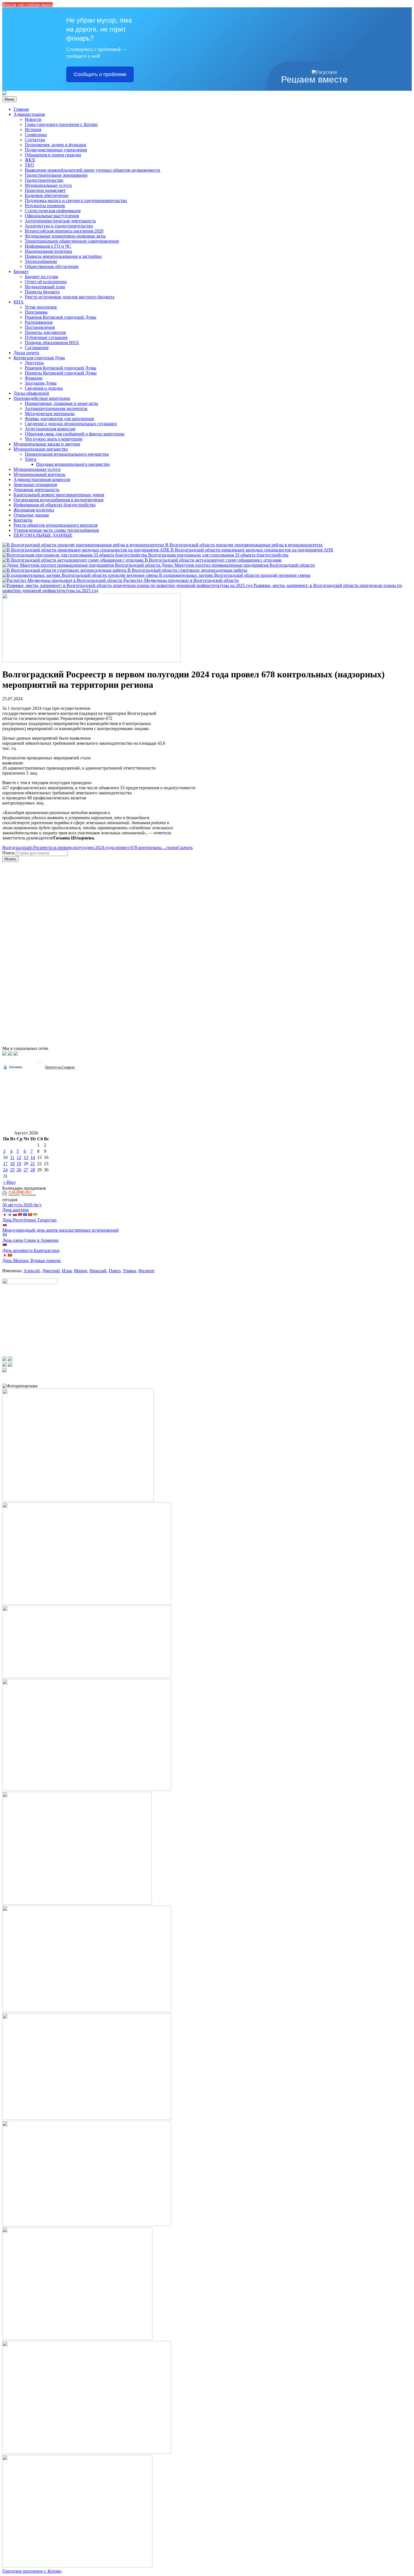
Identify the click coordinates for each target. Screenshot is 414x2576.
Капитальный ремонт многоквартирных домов (59, 495)
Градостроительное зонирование (56, 175)
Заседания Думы (41, 383)
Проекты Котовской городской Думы (61, 373)
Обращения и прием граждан (53, 155)
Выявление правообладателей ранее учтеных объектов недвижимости (93, 170)
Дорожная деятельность (36, 490)
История (33, 129)
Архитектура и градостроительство (59, 226)
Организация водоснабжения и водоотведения (58, 500)
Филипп (146, 1271)
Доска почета (26, 353)
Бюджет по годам (41, 277)
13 (26, 1157)
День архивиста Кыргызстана (31, 1250)
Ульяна (129, 1271)
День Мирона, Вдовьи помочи (32, 1261)
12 (19, 1157)
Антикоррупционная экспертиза (56, 408)
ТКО (29, 165)
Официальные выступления (52, 216)
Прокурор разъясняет (45, 190)
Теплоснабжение (41, 261)
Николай (98, 1271)
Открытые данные (31, 515)
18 (12, 1164)
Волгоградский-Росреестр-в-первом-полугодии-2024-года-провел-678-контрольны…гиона (90, 847)
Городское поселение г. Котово (32, 2571)
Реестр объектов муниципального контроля (55, 525)
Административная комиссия (42, 479)
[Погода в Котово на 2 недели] (60, 1067)
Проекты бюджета (42, 292)
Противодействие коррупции (42, 398)
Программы (36, 312)
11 (12, 1157)
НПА (19, 302)
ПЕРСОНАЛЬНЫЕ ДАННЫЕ (43, 535)
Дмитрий (51, 1271)
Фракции (34, 378)
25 (12, 1170)
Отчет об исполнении (46, 282)
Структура (35, 140)
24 (5, 1170)
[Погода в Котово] (39, 1062)
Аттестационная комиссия (50, 429)
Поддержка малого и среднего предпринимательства (76, 200)
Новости (33, 119)
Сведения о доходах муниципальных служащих (71, 424)
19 (19, 1164)
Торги (31, 459)
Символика (36, 135)
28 (33, 1170)
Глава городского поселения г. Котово (61, 124)
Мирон (81, 1271)
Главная (21, 109)
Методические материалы (50, 414)
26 (19, 1170)
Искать (10, 859)
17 (5, 1164)
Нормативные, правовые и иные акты (61, 403)
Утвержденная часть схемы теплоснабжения (56, 530)
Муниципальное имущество (41, 449)
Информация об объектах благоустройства (54, 505)
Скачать (185, 847)
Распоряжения (39, 322)
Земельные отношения (35, 485)
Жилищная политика (34, 510)
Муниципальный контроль (39, 474)
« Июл (9, 1182)
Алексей (32, 1271)
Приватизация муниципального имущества (67, 454)
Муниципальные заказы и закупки (47, 444)
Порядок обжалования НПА (52, 342)
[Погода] (13, 1067)
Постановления (40, 327)
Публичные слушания (46, 337)
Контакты (23, 520)
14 (33, 1157)
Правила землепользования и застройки (63, 256)
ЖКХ (30, 160)
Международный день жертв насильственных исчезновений (61, 1230)
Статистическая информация (53, 211)
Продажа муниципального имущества (73, 464)
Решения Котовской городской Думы (61, 317)
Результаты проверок (45, 206)
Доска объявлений (31, 393)
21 (33, 1164)
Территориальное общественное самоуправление (72, 241)
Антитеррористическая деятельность (60, 221)
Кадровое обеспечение (47, 195)
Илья (67, 1271)
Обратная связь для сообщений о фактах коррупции (75, 434)
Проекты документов (45, 332)
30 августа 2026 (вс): (22, 1205)
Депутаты (34, 363)
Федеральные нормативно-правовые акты (65, 236)
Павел (115, 1271)
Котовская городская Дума (39, 358)
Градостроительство (44, 180)
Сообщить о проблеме (100, 74)
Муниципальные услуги (48, 185)
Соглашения (37, 348)
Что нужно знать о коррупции (54, 439)
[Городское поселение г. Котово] (5, 94)
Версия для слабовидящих (27, 5)
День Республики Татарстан (29, 1220)
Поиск (8, 853)
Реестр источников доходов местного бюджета (70, 297)
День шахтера (15, 1210)
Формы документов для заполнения (59, 419)
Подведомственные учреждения (56, 150)
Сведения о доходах (44, 388)
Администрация (29, 114)
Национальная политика (48, 251)
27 (26, 1170)
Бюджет (21, 271)
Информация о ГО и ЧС (48, 246)
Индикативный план (45, 287)
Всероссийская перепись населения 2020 (64, 231)
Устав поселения (41, 307)
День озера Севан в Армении (30, 1240)
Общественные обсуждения (52, 266)
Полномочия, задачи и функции (55, 145)
